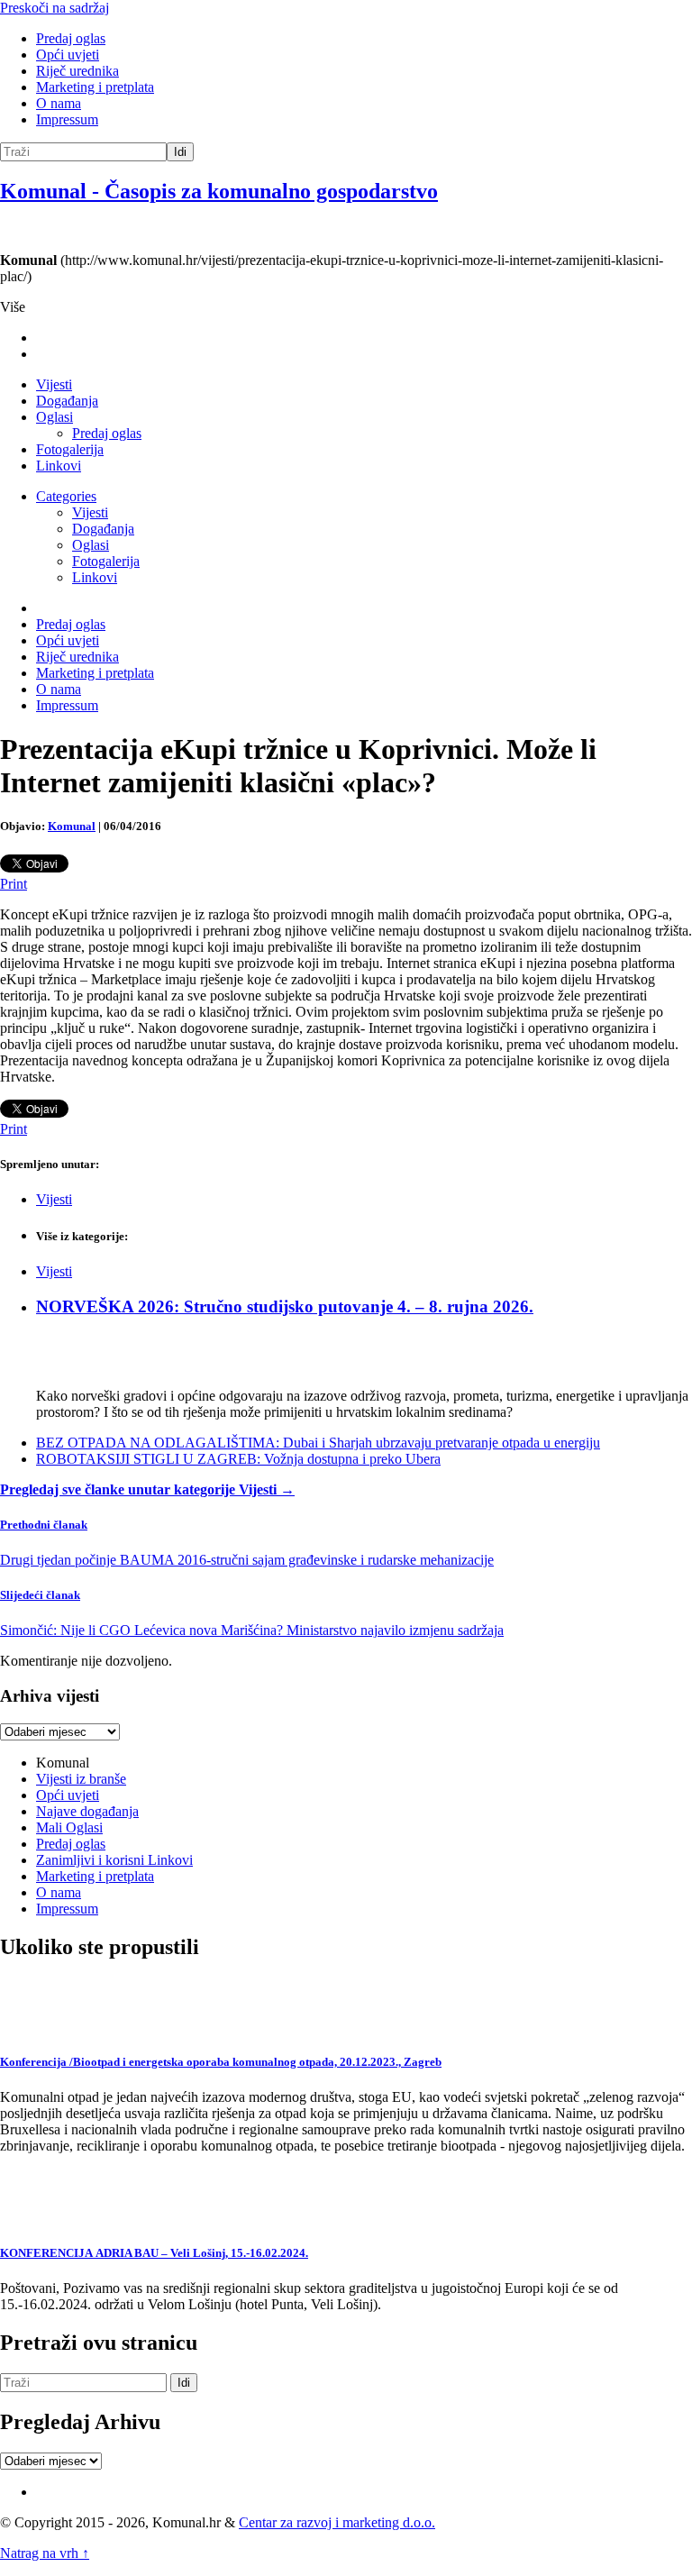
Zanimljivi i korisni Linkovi (114, 1860)
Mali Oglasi (69, 1827)
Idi (180, 152)
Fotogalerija (70, 449)
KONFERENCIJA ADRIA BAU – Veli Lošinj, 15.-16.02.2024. (154, 2253)
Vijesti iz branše (81, 1779)
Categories (66, 496)
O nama (59, 103)
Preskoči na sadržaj (55, 8)
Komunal (72, 826)
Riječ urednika (77, 71)
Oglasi (55, 417)
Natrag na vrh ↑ (45, 2553)
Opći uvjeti (68, 55)
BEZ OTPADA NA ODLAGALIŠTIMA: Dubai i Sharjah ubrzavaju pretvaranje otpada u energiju (318, 1443)
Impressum (67, 119)
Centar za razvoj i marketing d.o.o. (337, 2522)
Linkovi (59, 466)
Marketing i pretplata (95, 87)
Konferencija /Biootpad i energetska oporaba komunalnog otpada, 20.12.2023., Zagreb (221, 2062)
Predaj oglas (71, 38)
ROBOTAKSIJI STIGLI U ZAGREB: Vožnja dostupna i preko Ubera (238, 1459)
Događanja (67, 401)
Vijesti (54, 384)
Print (14, 884)
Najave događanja (87, 1811)
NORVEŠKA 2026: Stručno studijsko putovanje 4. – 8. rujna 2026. (285, 1306)
